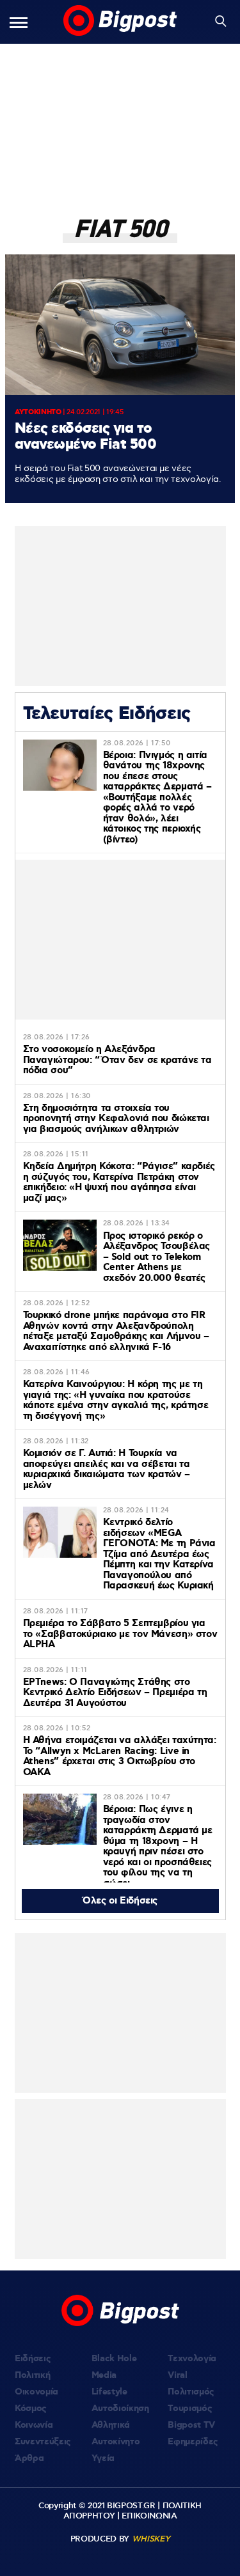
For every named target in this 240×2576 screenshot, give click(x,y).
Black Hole (114, 2359)
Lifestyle (109, 2392)
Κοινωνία (34, 2425)
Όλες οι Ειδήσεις (120, 1901)
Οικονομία (36, 2392)
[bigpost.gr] (120, 22)
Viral (177, 2375)
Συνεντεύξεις (43, 2442)
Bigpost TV (191, 2425)
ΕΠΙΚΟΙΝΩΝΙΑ (149, 2516)
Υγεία (103, 2458)
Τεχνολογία (192, 2359)
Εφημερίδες (193, 2442)
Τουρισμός (190, 2409)
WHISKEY (151, 2539)
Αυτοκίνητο (116, 2442)
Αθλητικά (111, 2425)
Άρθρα (29, 2458)
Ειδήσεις (33, 2359)
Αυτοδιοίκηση (120, 2409)
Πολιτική (32, 2375)
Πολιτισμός (191, 2392)
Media (104, 2375)
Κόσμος (31, 2409)
